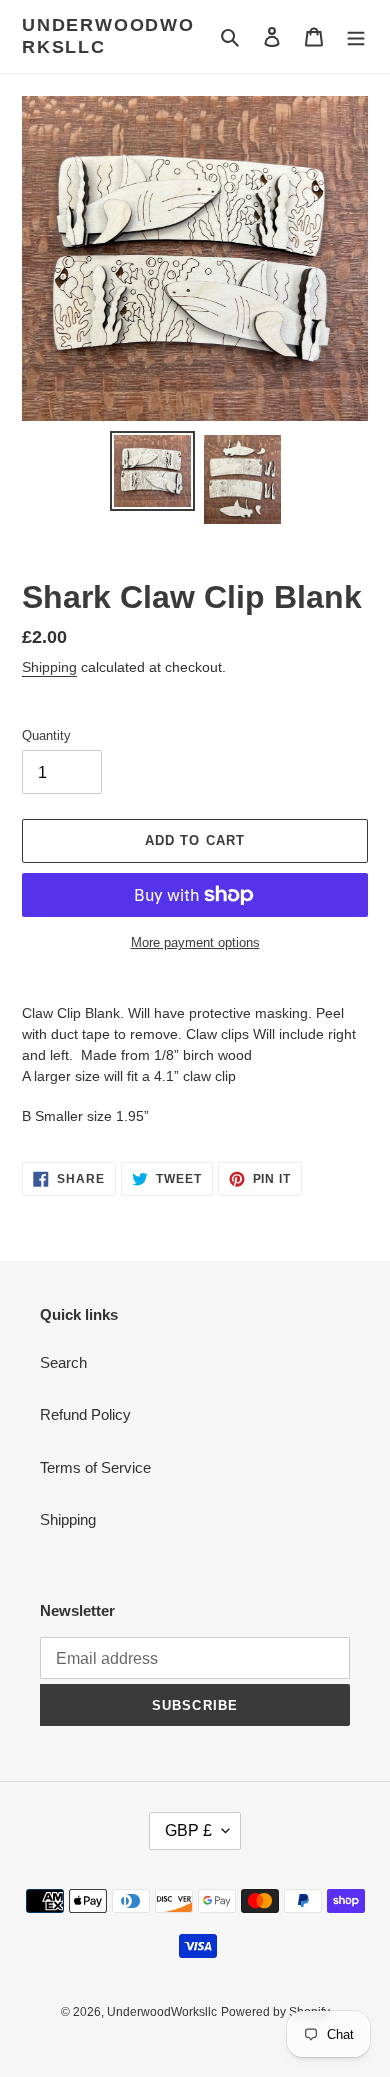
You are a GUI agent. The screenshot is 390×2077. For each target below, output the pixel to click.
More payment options (195, 942)
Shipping (49, 667)
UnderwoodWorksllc (108, 36)
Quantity (46, 735)
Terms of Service (95, 1467)
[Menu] (356, 36)
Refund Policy (85, 1414)
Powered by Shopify (275, 2012)
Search (63, 1362)
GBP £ (188, 1830)
